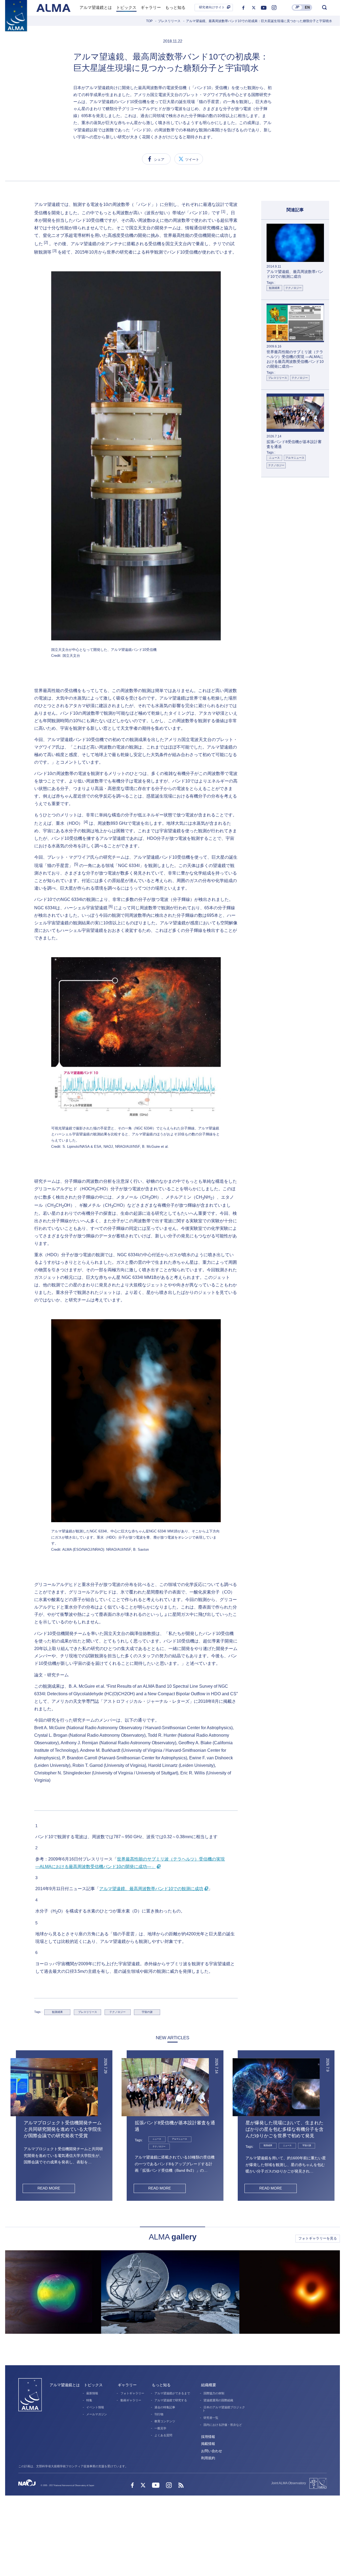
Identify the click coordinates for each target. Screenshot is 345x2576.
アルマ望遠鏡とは (65, 2385)
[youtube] (264, 8)
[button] (35, 1792)
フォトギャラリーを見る (318, 2238)
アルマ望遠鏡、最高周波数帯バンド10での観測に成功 (151, 1889)
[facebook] (244, 8)
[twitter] (254, 8)
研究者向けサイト (212, 7)
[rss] (181, 2486)
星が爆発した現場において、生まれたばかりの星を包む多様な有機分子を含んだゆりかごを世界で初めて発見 (284, 2129)
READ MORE (49, 2188)
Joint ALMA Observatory (289, 2483)
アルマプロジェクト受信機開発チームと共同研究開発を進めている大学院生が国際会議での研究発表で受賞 (63, 2129)
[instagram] (274, 8)
